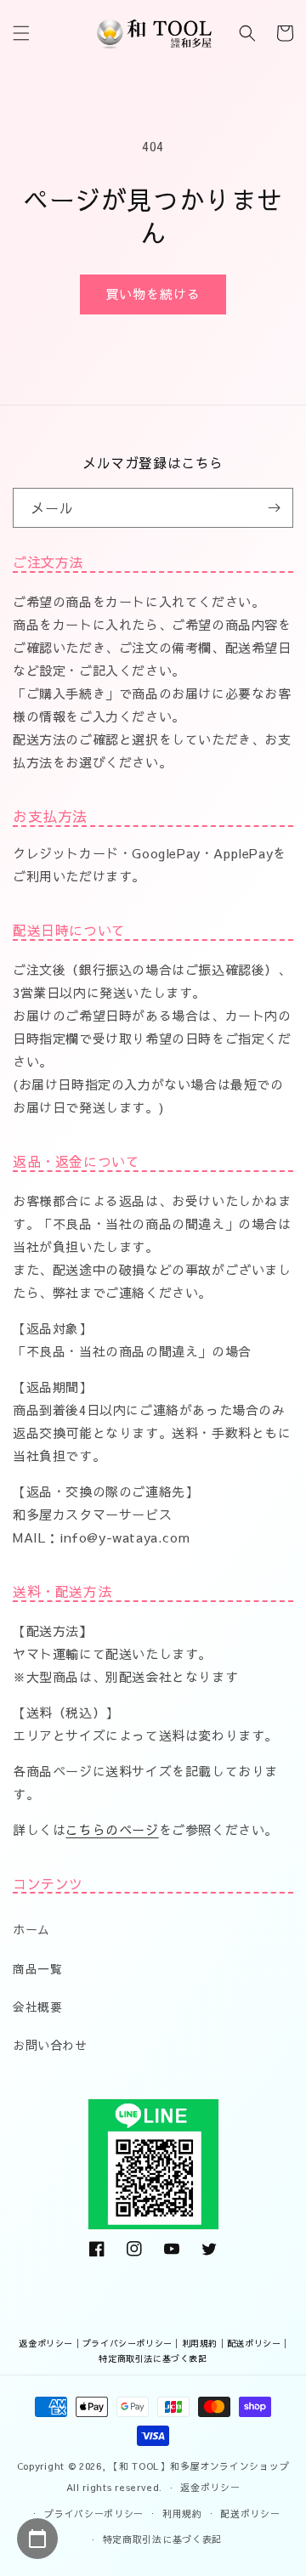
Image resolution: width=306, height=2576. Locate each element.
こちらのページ (112, 1829)
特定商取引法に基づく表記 (153, 2358)
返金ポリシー (46, 2343)
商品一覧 (37, 1968)
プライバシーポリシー (127, 2343)
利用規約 (200, 2343)
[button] (21, 33)
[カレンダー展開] (37, 2539)
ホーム (31, 1929)
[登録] (274, 508)
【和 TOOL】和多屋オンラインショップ (199, 2466)
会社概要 (37, 2007)
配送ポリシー (254, 2343)
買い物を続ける (153, 294)
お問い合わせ (50, 2045)
